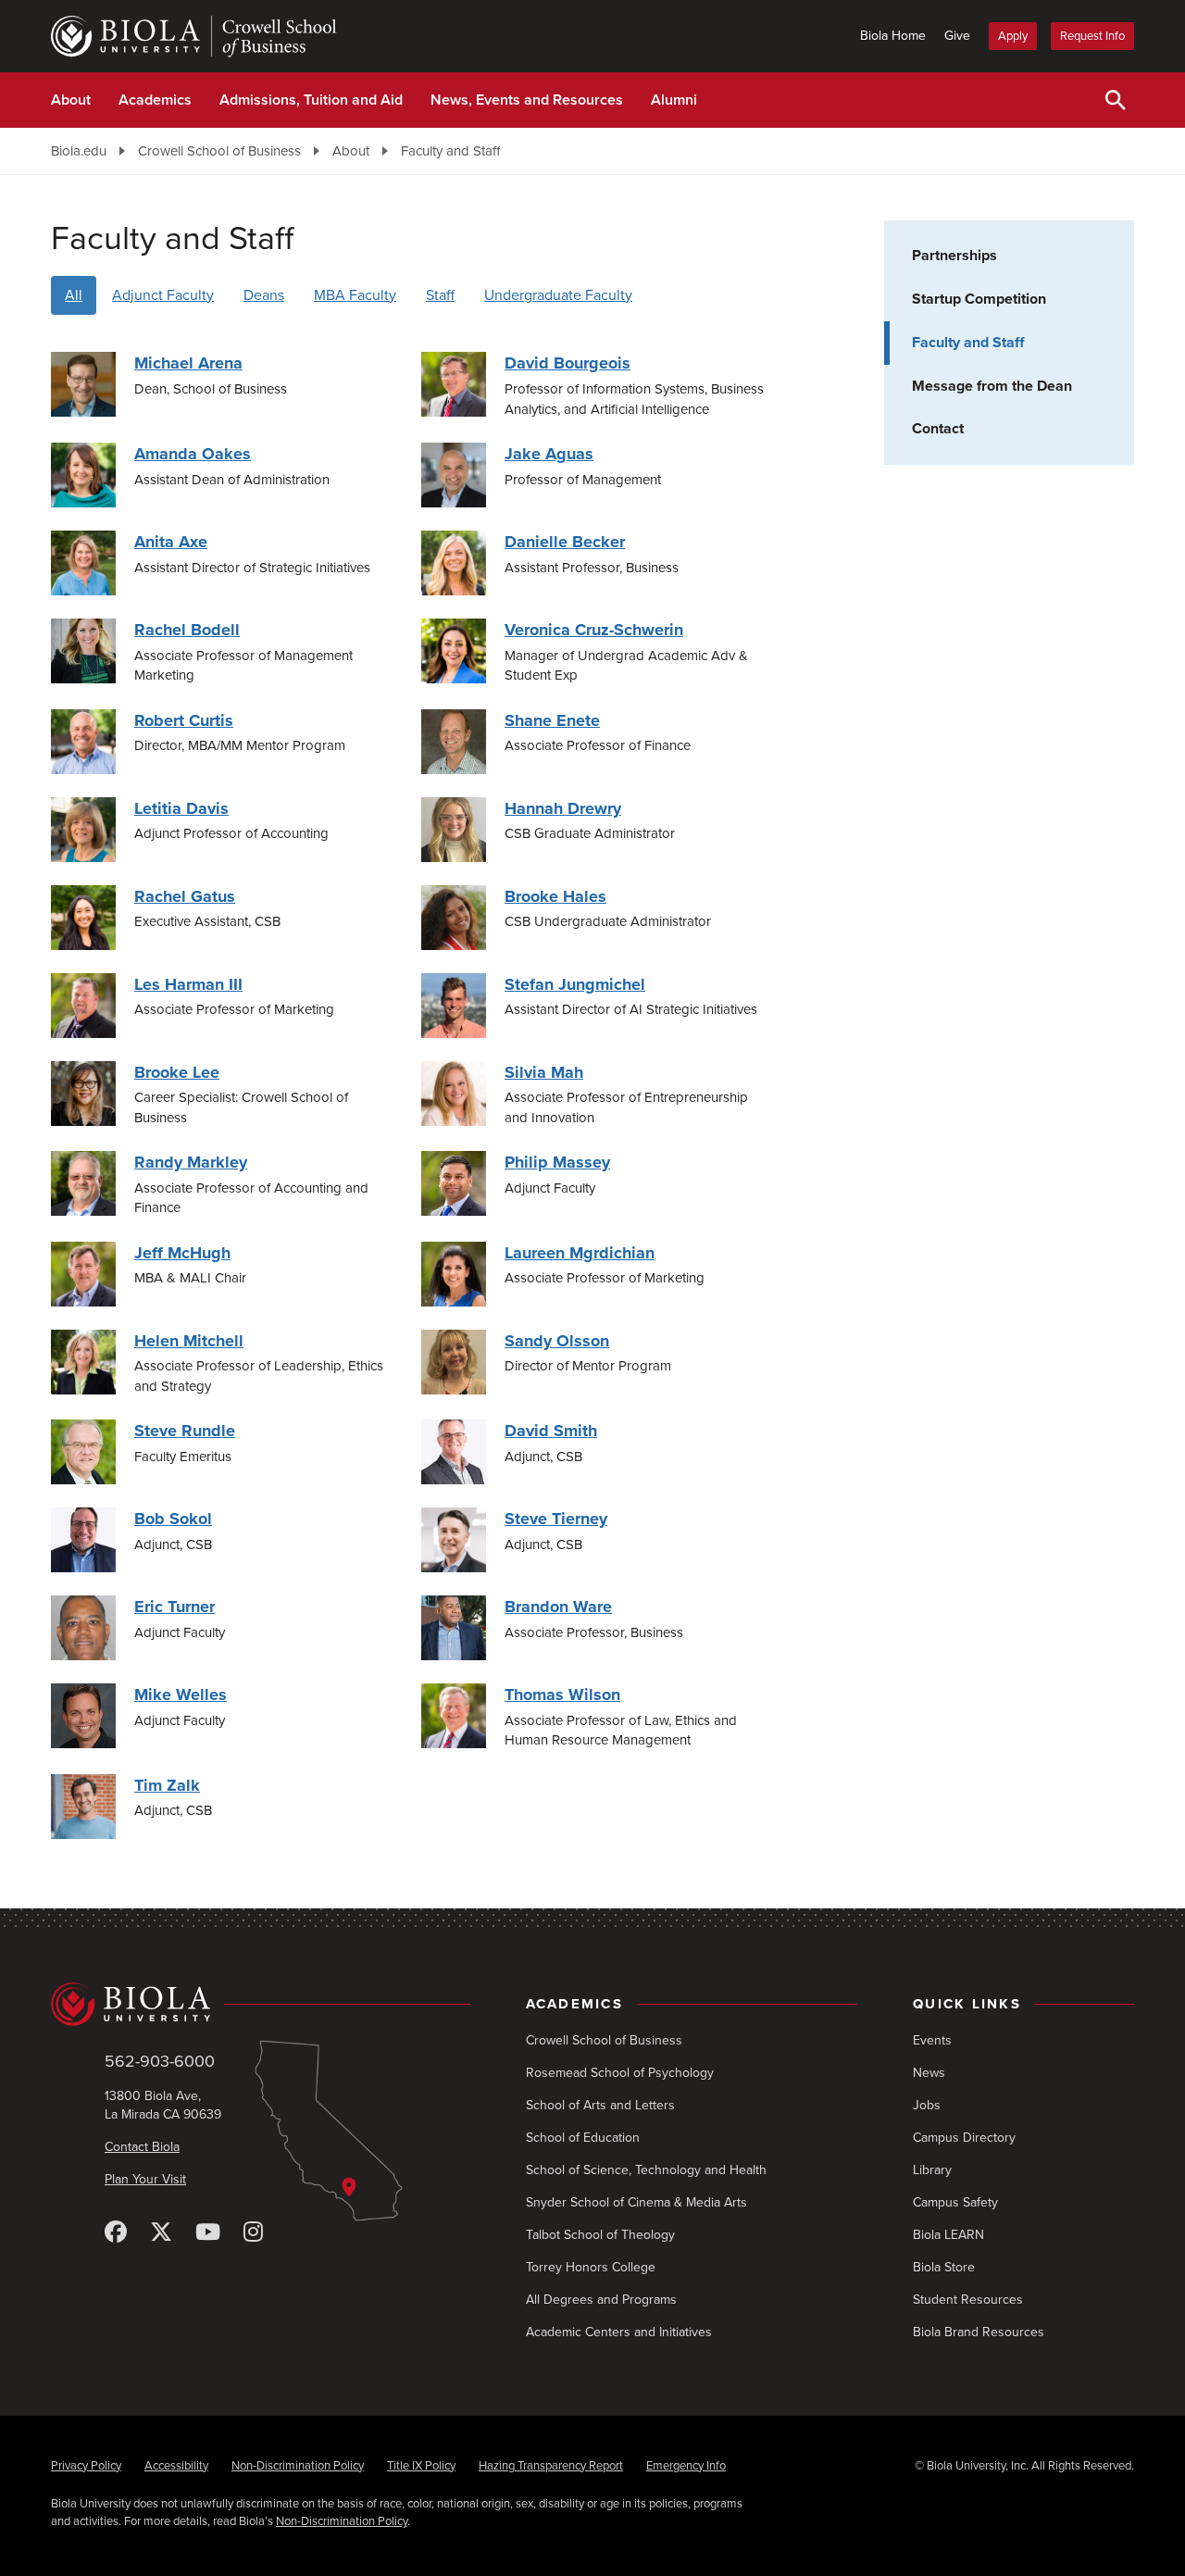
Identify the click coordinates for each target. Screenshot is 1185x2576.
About (71, 100)
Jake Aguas (549, 454)
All (74, 295)
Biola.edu (79, 151)
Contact (938, 429)
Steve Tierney (556, 1519)
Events (932, 2040)
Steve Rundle (185, 1431)
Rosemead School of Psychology (620, 2073)
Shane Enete (552, 720)
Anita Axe (171, 542)
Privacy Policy (86, 2466)
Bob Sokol (173, 1519)
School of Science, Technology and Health (646, 2170)
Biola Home (893, 36)
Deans (264, 295)
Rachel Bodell (187, 630)
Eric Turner (175, 1607)
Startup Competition (979, 299)
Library (932, 2170)
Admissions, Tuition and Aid (311, 100)
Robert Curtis (184, 720)
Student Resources (968, 2300)
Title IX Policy (421, 2466)
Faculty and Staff (450, 151)
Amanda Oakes (193, 454)
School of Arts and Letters (600, 2105)
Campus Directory (964, 2138)
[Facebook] (116, 2233)
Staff (440, 295)
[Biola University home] (261, 2005)
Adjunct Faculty (163, 295)
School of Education (583, 2138)
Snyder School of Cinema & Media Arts (636, 2202)
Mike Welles (181, 1694)
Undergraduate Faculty (558, 295)
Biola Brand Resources (979, 2332)
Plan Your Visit (145, 2179)
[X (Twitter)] (161, 2233)
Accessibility (176, 2466)
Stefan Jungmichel (575, 984)
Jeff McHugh (182, 1253)
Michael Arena (188, 363)
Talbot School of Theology (600, 2235)
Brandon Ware (558, 1607)
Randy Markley (191, 1162)
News (929, 2073)
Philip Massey (557, 1162)
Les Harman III (188, 984)
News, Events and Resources (527, 100)
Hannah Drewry (563, 808)
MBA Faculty (355, 295)
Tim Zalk (167, 1785)
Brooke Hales (555, 896)
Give (957, 36)
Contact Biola (142, 2147)
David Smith (551, 1431)
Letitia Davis (181, 808)
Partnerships (954, 256)
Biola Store (944, 2267)
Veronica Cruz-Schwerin (594, 630)
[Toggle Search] (1116, 100)
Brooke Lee (177, 1072)
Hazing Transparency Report (551, 2466)
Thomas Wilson (562, 1694)
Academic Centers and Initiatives (619, 2332)
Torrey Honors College (591, 2267)
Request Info (1092, 36)
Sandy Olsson (557, 1341)
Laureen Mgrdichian (580, 1253)
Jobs (927, 2105)
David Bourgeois (568, 363)
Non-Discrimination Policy (298, 2466)
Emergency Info (686, 2466)
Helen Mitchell (189, 1341)
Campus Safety (955, 2202)
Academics (155, 100)
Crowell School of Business (219, 151)
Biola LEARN (948, 2235)
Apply (1013, 36)
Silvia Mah (544, 1072)
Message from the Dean (992, 386)
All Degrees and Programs (601, 2300)
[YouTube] (208, 2233)
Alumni (674, 100)
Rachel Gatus (185, 896)
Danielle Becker (565, 542)
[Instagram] (253, 2233)
